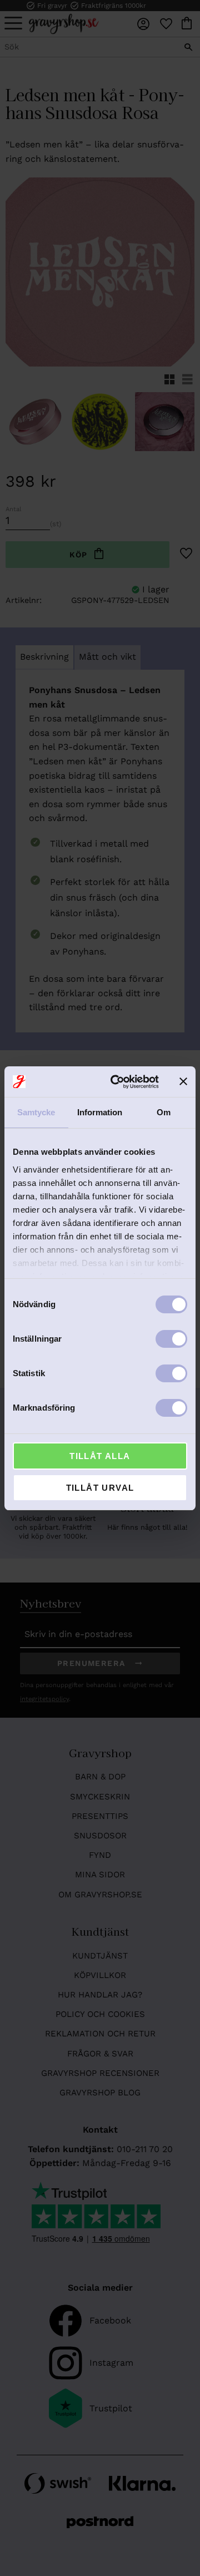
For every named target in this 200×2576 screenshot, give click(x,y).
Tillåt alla (100, 1456)
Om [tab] (164, 1112)
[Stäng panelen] (183, 1081)
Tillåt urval (100, 1488)
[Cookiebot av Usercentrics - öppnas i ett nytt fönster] (117, 1082)
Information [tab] (100, 1112)
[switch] (171, 1339)
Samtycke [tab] (36, 1112)
